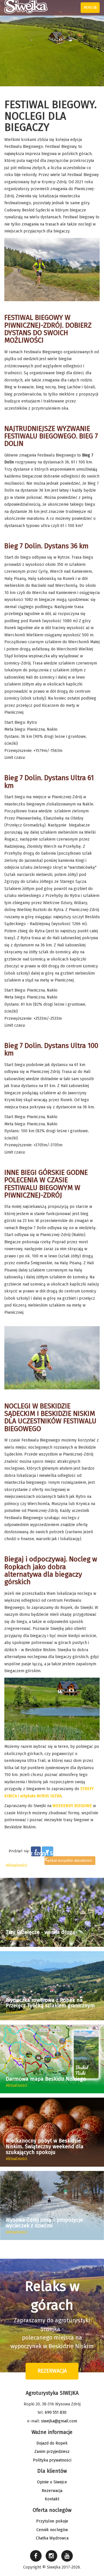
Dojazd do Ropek (52, 2443)
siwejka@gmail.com (59, 2421)
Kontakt (52, 2499)
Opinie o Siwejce (52, 2482)
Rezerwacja (52, 2371)
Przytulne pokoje (52, 2521)
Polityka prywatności (52, 2460)
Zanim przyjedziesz (52, 2452)
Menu (92, 9)
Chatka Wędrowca (52, 2538)
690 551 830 (56, 2412)
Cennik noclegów (52, 2530)
